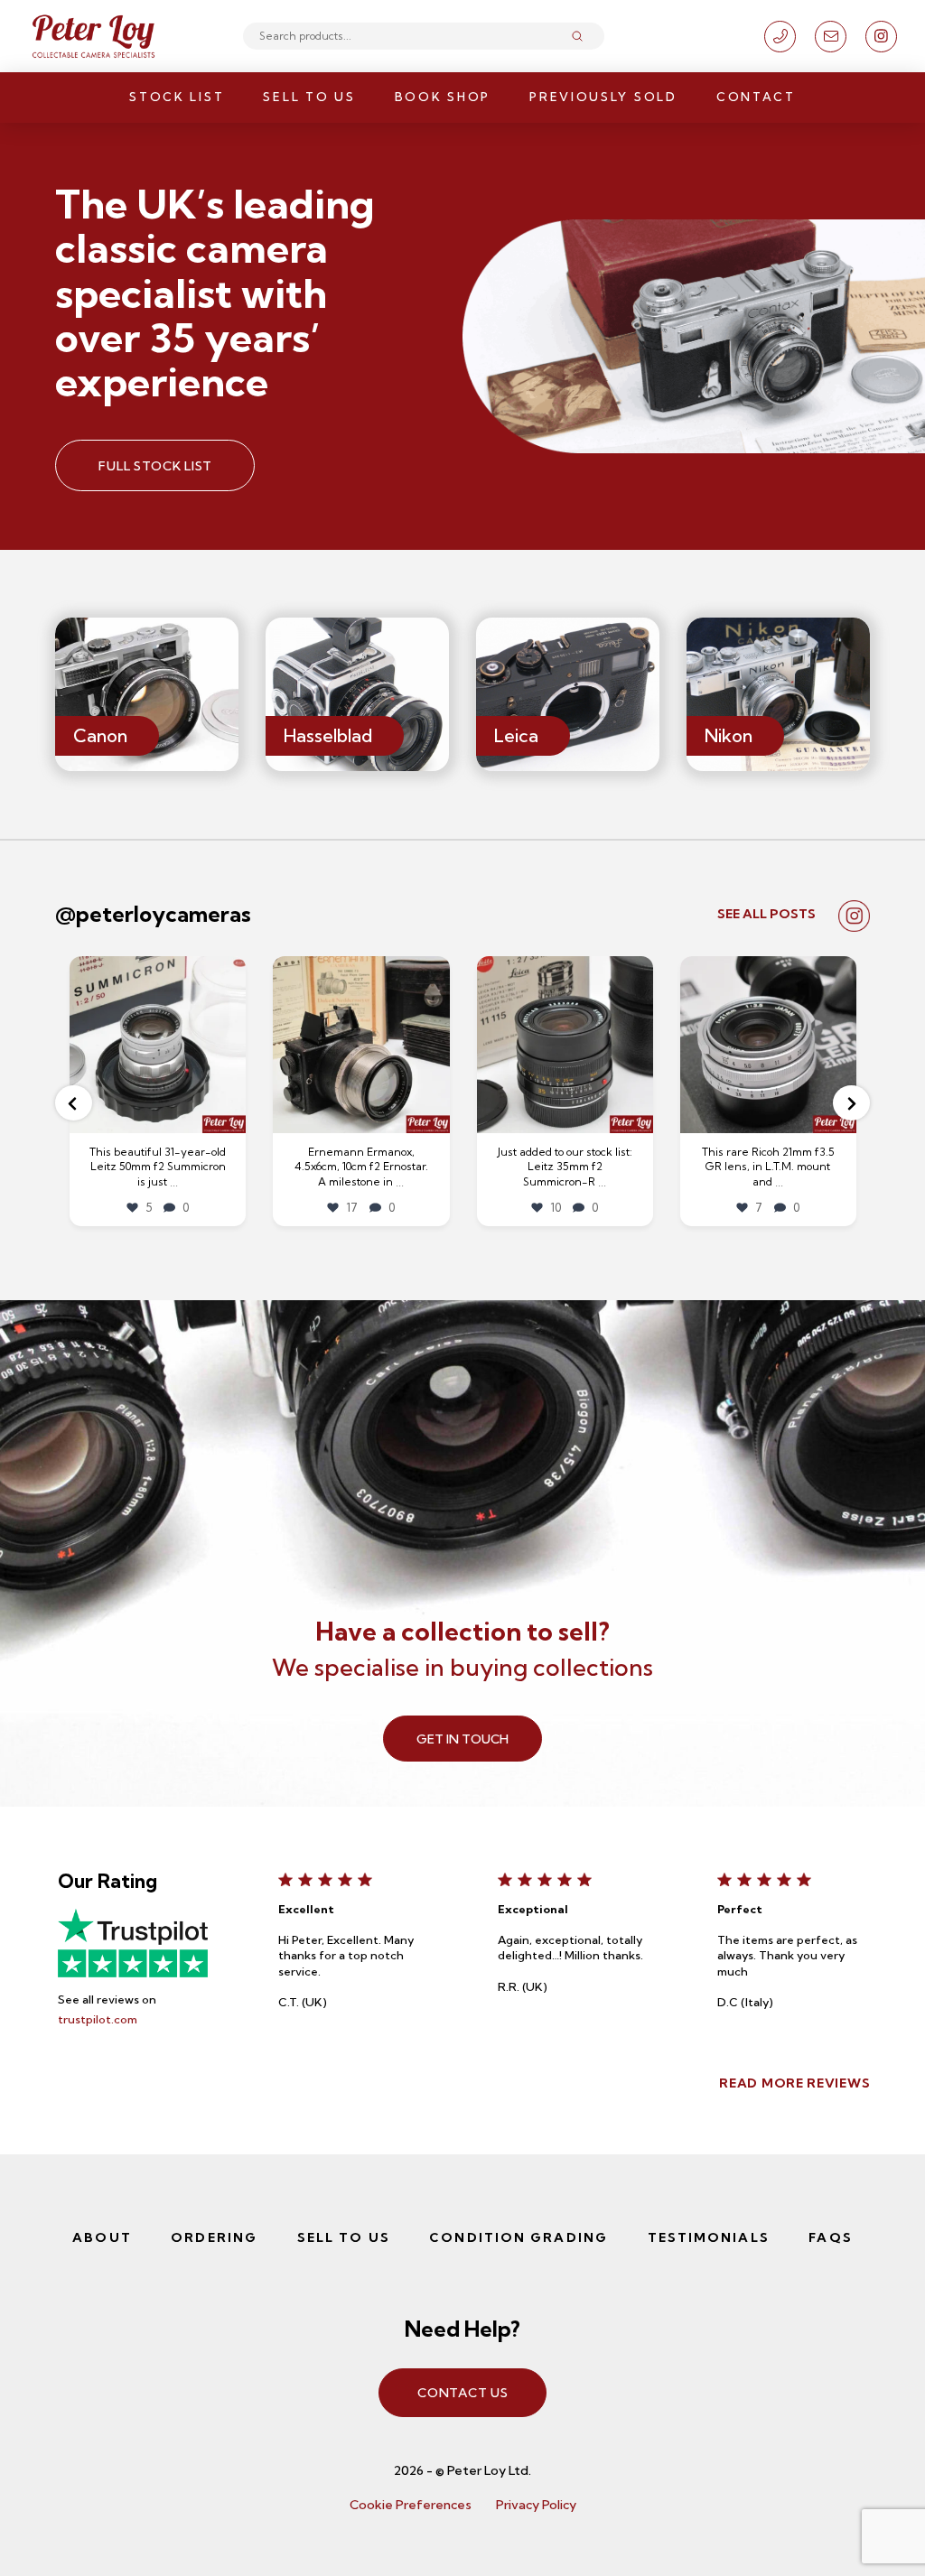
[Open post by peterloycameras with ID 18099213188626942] (768, 1044)
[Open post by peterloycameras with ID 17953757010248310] (361, 1044)
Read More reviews (794, 2083)
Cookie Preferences (411, 2505)
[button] (74, 1103)
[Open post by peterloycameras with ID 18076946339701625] (565, 1044)
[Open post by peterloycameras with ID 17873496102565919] (158, 1044)
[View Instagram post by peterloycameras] (229, 1116)
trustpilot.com (98, 2019)
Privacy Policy (536, 2505)
